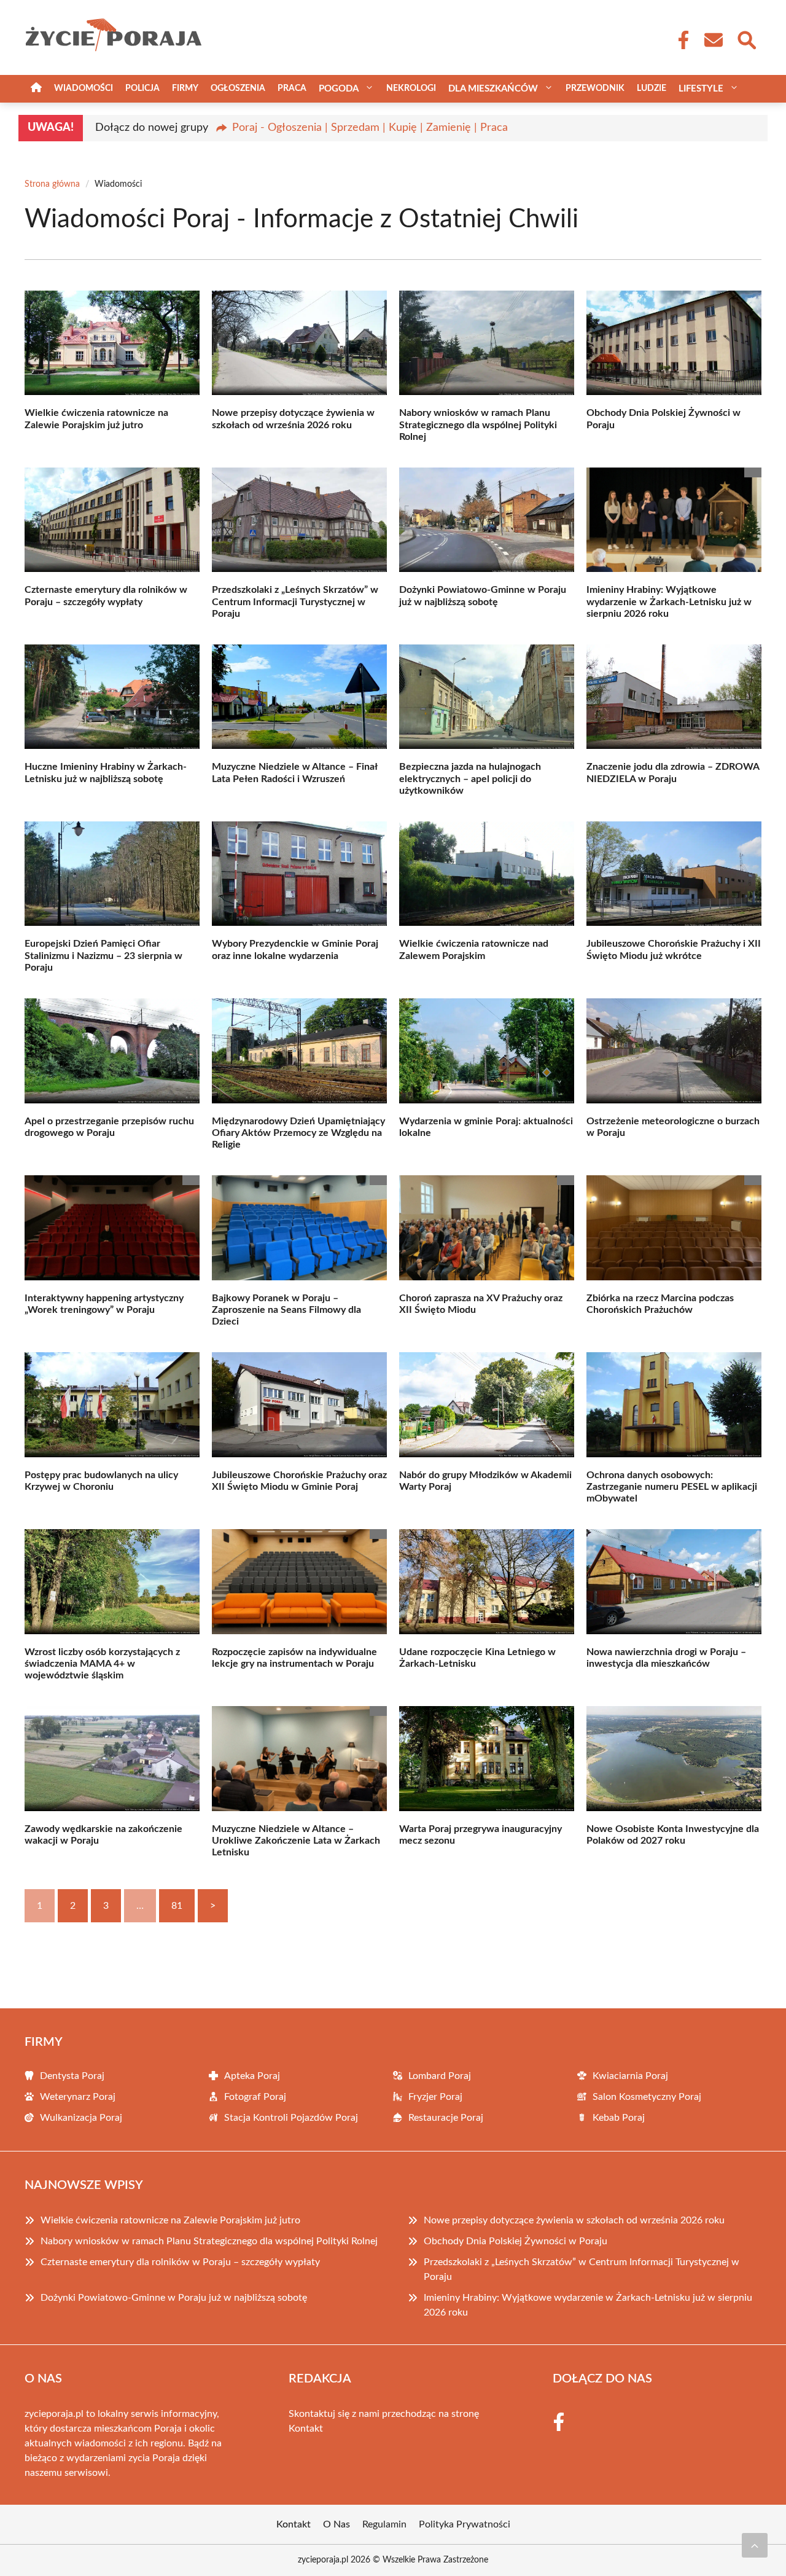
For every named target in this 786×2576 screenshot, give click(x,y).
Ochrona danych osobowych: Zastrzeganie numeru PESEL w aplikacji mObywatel (672, 1487)
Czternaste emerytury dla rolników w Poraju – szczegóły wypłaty (180, 2262)
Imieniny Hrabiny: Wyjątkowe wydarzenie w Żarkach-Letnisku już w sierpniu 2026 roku (669, 601)
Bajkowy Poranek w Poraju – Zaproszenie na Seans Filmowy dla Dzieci (286, 1310)
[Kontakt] (713, 40)
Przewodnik (595, 88)
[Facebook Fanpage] (680, 40)
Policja (142, 88)
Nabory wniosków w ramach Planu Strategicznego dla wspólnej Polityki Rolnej (478, 425)
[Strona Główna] (36, 89)
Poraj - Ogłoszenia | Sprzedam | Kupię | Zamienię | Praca (370, 128)
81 (177, 1906)
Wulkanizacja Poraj (81, 2118)
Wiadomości (84, 88)
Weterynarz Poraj (78, 2097)
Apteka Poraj (252, 2076)
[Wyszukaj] (746, 39)
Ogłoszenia (238, 88)
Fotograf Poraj (255, 2097)
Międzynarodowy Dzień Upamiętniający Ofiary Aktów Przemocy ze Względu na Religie (298, 1133)
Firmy (185, 88)
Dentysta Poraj (72, 2076)
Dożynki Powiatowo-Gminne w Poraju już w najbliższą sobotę (174, 2298)
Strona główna (52, 184)
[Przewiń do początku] (755, 2545)
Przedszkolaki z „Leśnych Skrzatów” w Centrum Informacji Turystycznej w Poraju (295, 601)
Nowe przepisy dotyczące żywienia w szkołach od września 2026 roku (574, 2220)
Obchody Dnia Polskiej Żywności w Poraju (516, 2241)
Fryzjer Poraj (435, 2097)
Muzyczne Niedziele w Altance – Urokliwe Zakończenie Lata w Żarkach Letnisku (296, 1841)
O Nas (337, 2524)
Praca (292, 88)
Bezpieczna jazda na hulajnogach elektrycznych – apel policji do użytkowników (470, 778)
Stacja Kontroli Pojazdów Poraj (291, 2118)
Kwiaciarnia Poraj (630, 2076)
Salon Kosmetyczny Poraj (647, 2097)
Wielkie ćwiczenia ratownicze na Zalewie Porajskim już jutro (170, 2220)
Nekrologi (411, 88)
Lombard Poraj (440, 2076)
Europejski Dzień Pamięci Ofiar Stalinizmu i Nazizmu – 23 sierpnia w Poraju (103, 955)
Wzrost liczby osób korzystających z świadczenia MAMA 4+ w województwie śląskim (102, 1664)
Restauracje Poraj (446, 2118)
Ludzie (652, 88)
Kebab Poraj (619, 2118)
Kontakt (306, 2429)
